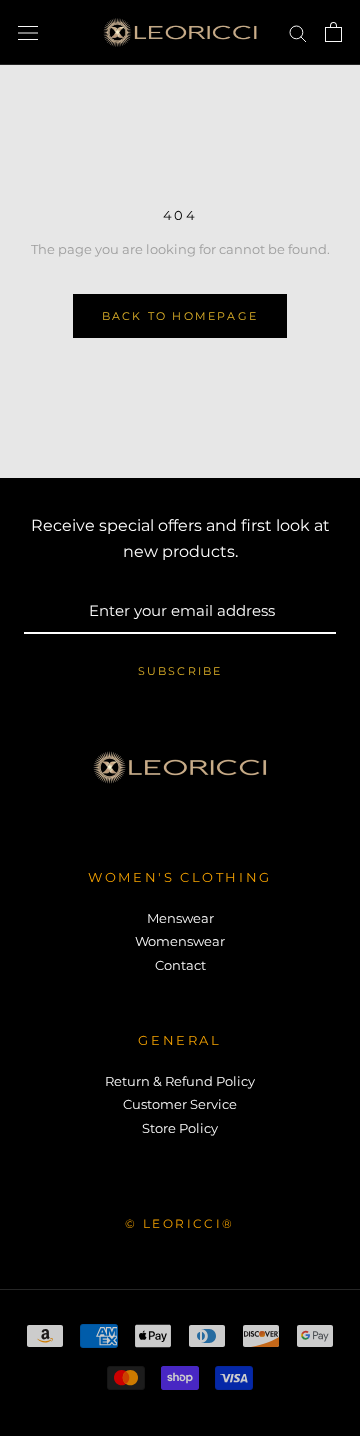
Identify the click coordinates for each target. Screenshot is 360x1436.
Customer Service (180, 1104)
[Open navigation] (28, 32)
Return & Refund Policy (180, 1081)
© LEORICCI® (179, 1223)
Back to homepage (180, 316)
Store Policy (180, 1128)
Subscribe (180, 671)
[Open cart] (333, 32)
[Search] (298, 32)
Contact (180, 965)
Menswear (180, 918)
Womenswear (180, 941)
